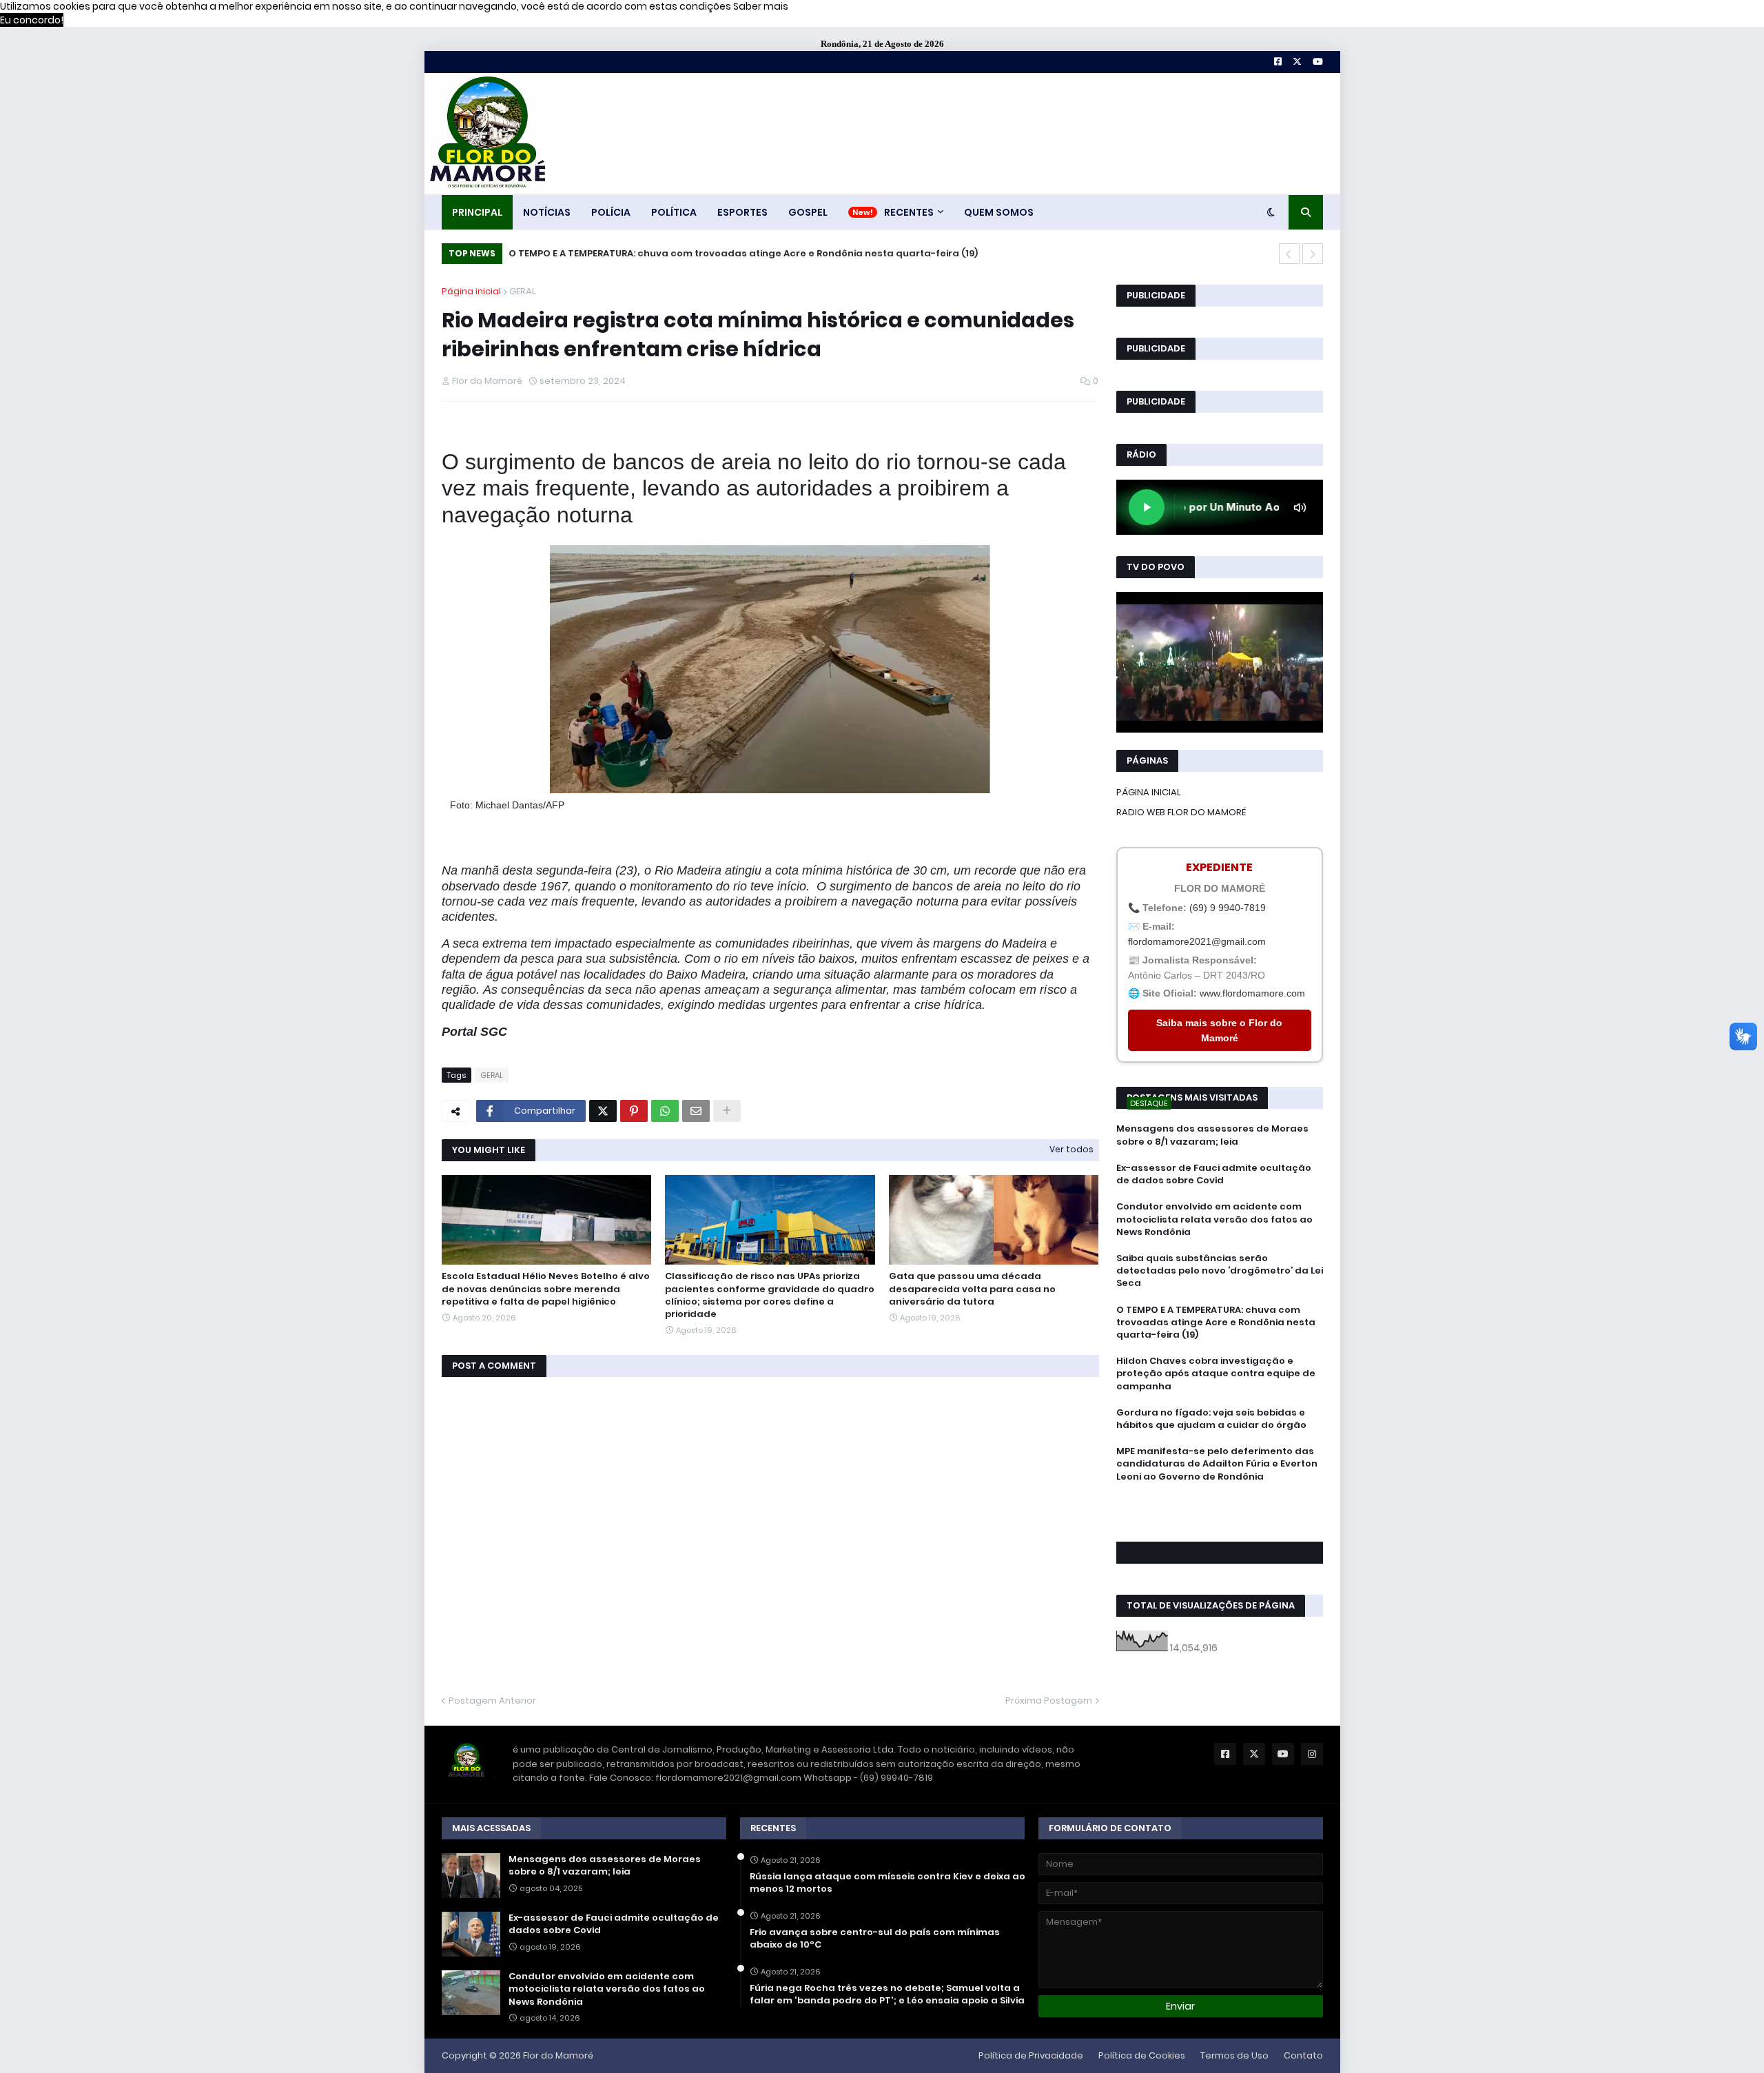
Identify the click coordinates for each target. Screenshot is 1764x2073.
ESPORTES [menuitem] (742, 212)
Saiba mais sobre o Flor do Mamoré (1219, 1030)
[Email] (696, 1111)
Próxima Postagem (1049, 1701)
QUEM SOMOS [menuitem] (999, 212)
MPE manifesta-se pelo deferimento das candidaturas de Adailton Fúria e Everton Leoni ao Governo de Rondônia (1217, 1464)
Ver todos (1071, 1149)
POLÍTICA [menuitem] (674, 212)
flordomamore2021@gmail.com (1197, 941)
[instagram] (1220, 1521)
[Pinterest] (634, 1111)
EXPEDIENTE (1219, 867)
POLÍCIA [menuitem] (611, 212)
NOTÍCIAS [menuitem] (547, 212)
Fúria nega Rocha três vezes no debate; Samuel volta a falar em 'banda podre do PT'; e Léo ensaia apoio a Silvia (887, 1994)
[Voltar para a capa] (486, 133)
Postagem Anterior (492, 1701)
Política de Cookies (1142, 2055)
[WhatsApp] (665, 1111)
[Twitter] (603, 1111)
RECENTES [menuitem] (909, 212)
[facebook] (1220, 1507)
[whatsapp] (1220, 1502)
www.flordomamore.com (1252, 993)
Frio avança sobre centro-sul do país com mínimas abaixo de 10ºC (875, 1939)
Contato (1303, 2055)
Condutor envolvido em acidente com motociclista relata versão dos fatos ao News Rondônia (1214, 1219)
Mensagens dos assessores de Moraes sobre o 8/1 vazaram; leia (1212, 1135)
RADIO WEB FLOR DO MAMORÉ (1181, 812)
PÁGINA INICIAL (1149, 792)
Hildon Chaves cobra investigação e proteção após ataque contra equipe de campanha (1216, 1374)
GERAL (523, 291)
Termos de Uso (1234, 2055)
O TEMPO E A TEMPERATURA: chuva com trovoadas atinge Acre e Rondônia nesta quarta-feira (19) (742, 253)
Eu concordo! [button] (32, 20)
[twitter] (1220, 1514)
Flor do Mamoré (558, 2055)
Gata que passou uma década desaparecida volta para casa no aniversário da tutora (972, 1289)
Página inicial (471, 291)
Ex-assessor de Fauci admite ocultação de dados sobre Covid (1214, 1174)
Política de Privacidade (1031, 2055)
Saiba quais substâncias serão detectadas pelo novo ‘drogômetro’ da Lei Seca (1220, 1271)
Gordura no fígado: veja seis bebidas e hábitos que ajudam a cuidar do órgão (1211, 1419)
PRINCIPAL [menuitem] (477, 212)
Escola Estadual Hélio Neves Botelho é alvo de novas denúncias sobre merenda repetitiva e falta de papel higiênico (546, 1289)
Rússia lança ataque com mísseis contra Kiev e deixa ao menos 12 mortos (888, 1883)
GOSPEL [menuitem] (808, 212)
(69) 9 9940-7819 (1228, 908)
